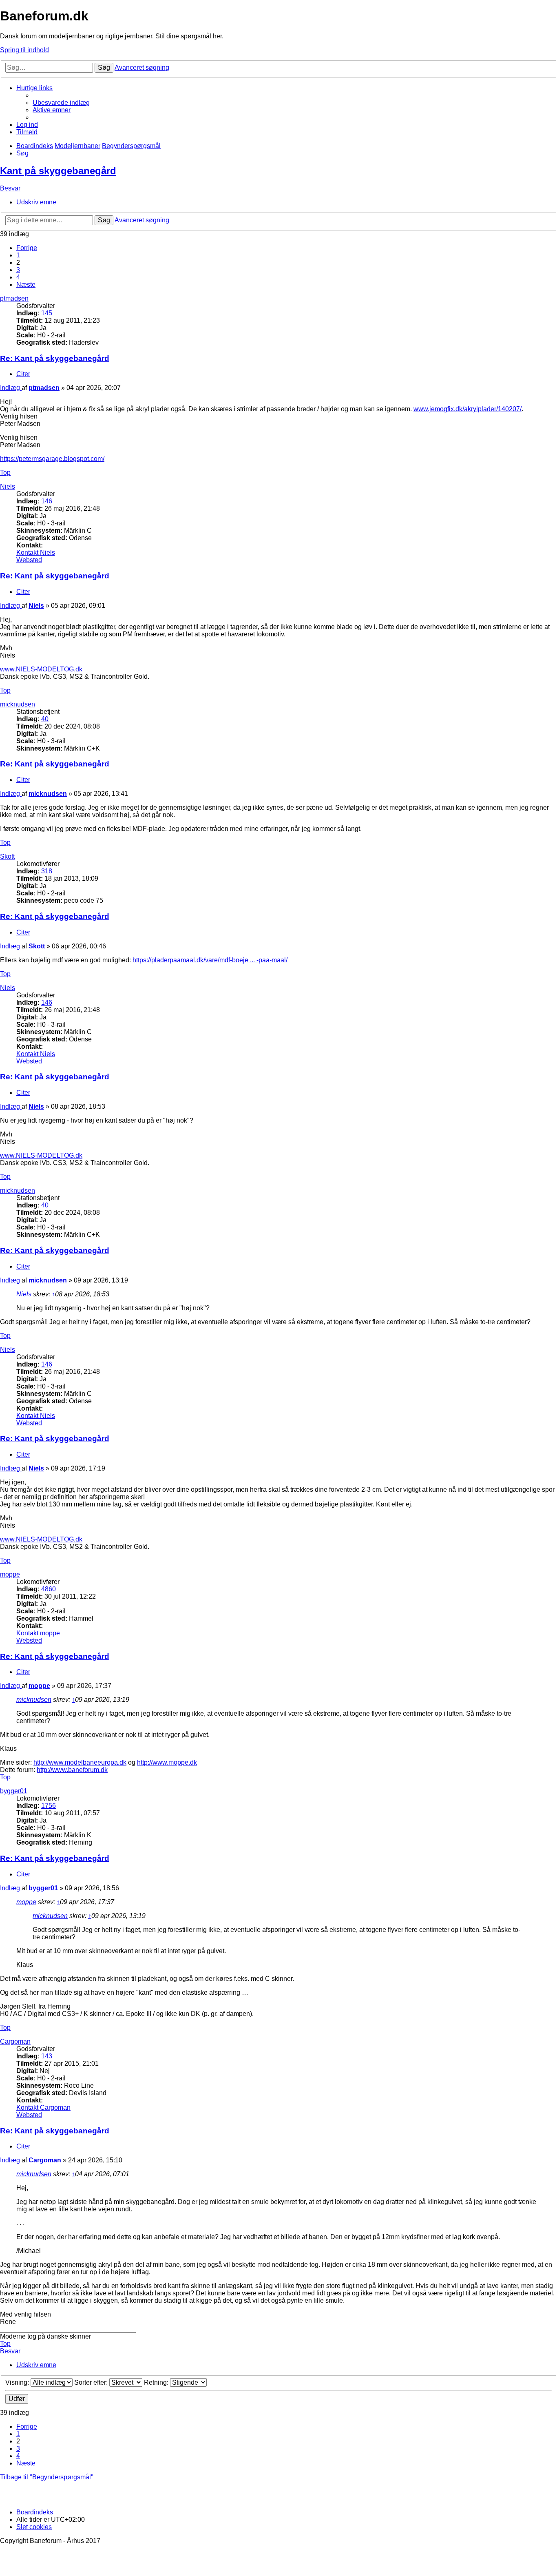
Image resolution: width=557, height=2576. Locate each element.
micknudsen (18, 704)
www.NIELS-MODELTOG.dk (41, 669)
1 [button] (18, 255)
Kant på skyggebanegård (58, 171)
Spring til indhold (24, 50)
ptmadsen (14, 298)
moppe (10, 1574)
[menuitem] (61, 103)
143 (47, 2056)
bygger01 (14, 1791)
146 (47, 501)
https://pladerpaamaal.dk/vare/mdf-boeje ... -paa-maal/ (210, 960)
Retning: (157, 2382)
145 (47, 313)
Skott (7, 856)
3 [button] (18, 270)
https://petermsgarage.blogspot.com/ (52, 459)
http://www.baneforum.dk (72, 1770)
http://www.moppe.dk (167, 1762)
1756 (49, 1806)
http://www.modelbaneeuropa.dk (80, 1762)
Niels (8, 486)
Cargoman (15, 2041)
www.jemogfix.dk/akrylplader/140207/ (467, 409)
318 (47, 871)
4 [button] (18, 277)
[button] (27, 248)
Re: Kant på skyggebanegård (55, 358)
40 (45, 719)
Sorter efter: (92, 2382)
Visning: (18, 2382)
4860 (49, 1589)
